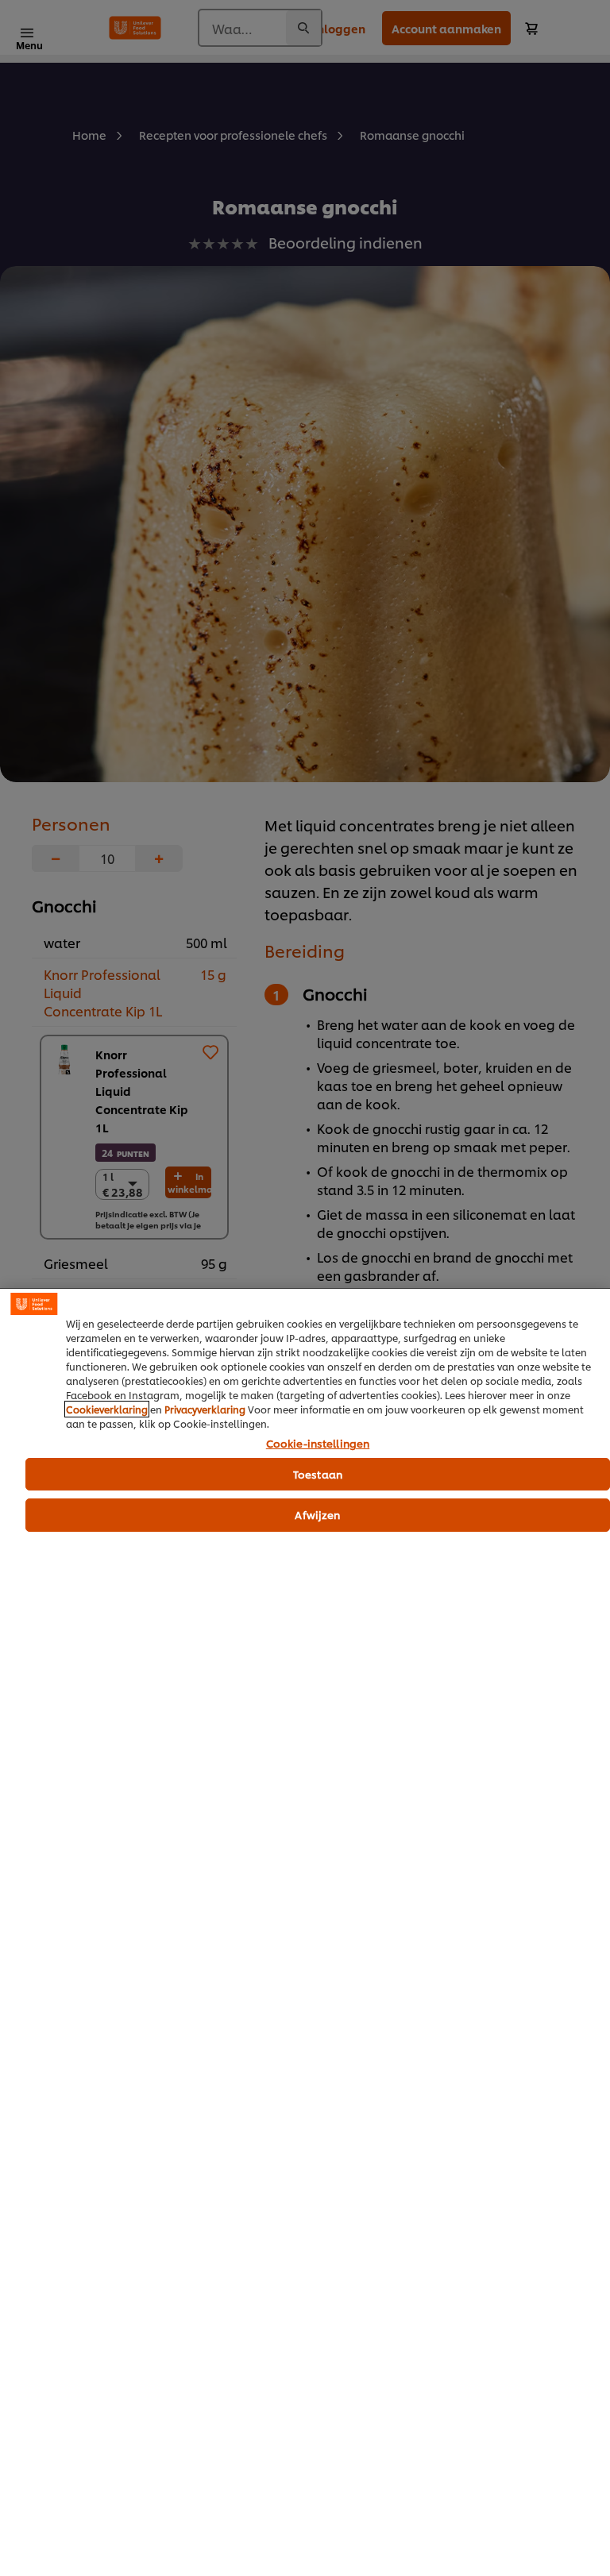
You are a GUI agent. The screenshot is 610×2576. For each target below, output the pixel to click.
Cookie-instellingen (318, 1444)
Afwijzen (317, 1514)
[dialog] (305, 1932)
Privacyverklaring (205, 1409)
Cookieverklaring (107, 1409)
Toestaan (318, 1474)
